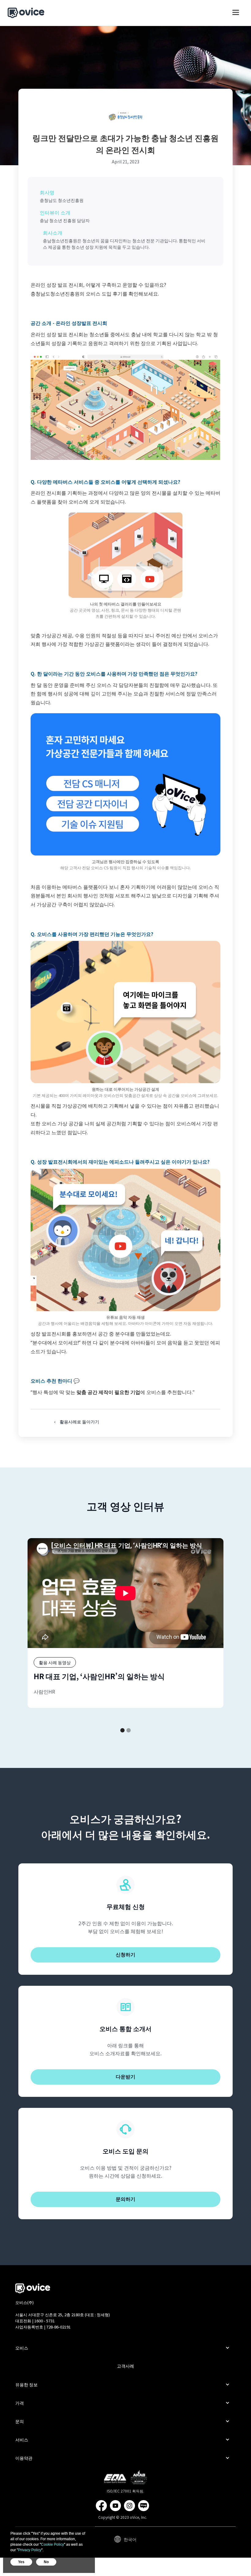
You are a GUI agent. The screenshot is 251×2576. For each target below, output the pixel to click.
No (46, 2562)
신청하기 (125, 1955)
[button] (236, 15)
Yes (21, 2562)
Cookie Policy (52, 2544)
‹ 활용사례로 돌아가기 (77, 1422)
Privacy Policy (30, 2550)
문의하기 (125, 2199)
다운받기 (125, 2077)
